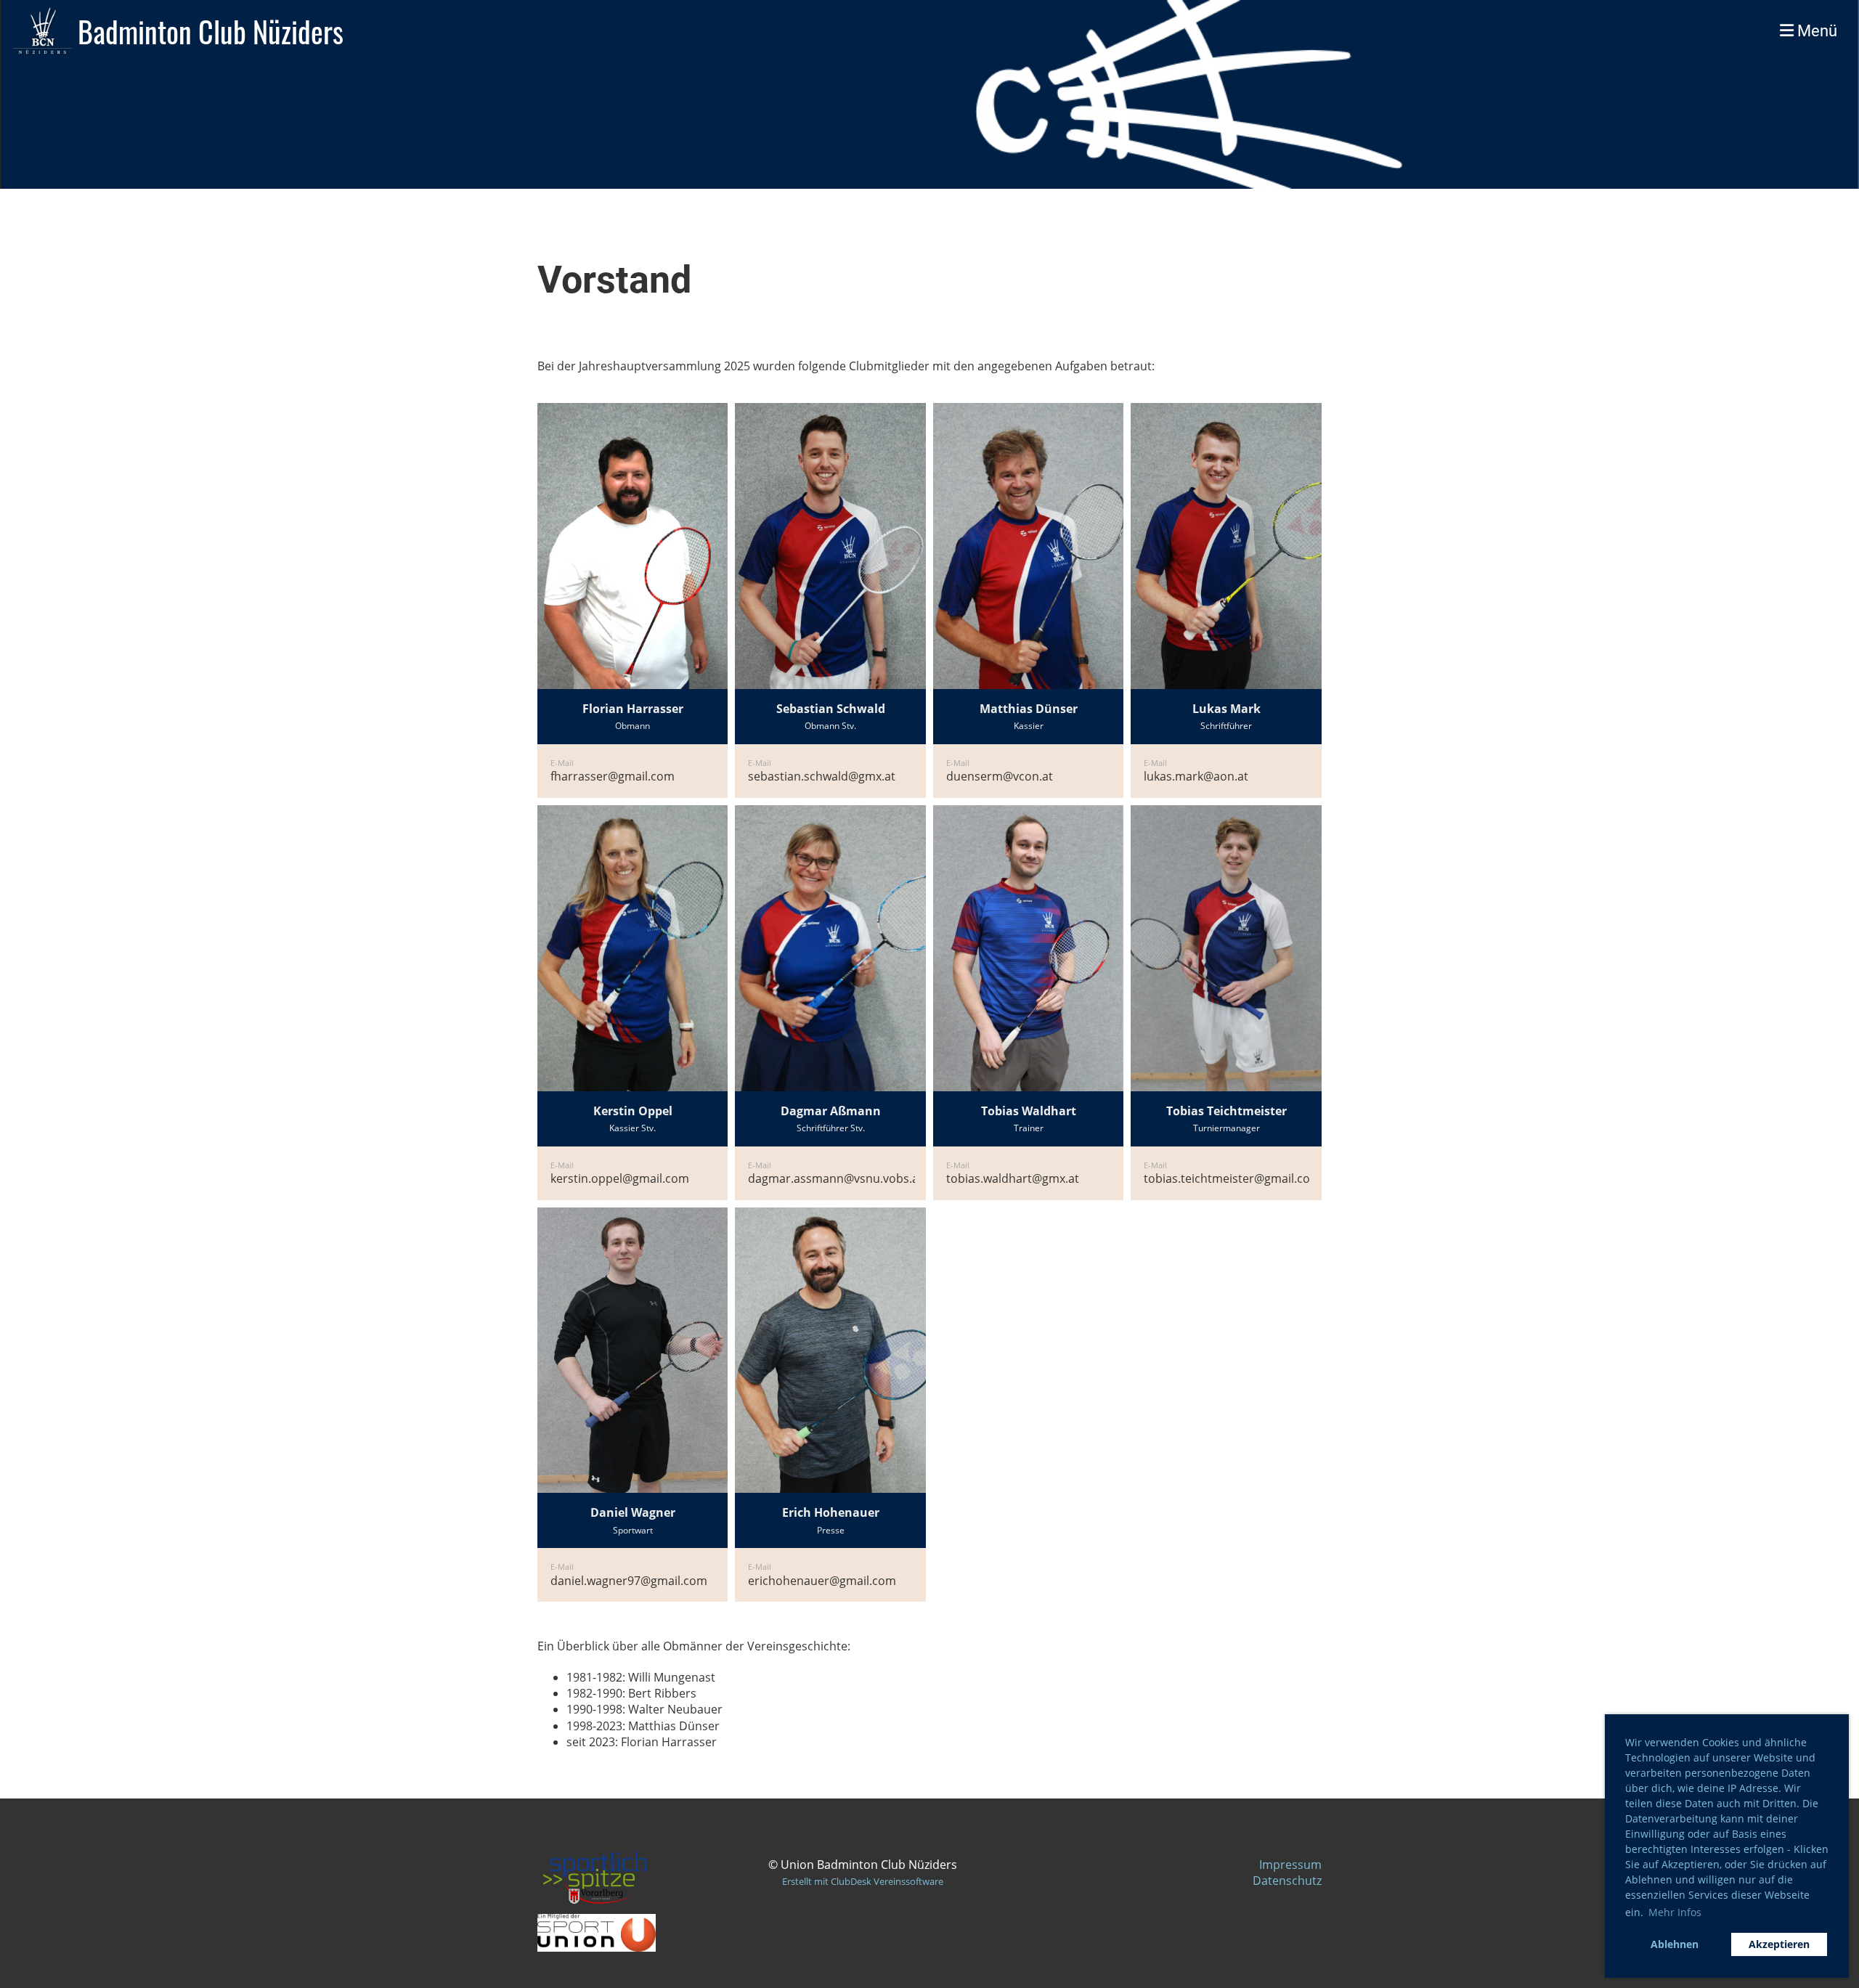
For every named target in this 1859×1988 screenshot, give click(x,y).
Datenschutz (1287, 1881)
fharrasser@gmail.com (613, 776)
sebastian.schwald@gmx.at (822, 776)
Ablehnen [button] (1675, 1944)
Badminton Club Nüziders (211, 31)
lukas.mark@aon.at (1196, 776)
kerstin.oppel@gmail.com (620, 1178)
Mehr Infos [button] (1675, 1912)
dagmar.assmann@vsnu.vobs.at (835, 1178)
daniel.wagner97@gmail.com (629, 1581)
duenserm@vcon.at (1000, 776)
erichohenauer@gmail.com (822, 1581)
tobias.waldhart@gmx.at (1013, 1178)
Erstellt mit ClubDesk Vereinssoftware (863, 1881)
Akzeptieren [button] (1779, 1944)
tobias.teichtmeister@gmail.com (1232, 1178)
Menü (1815, 31)
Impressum (1290, 1865)
